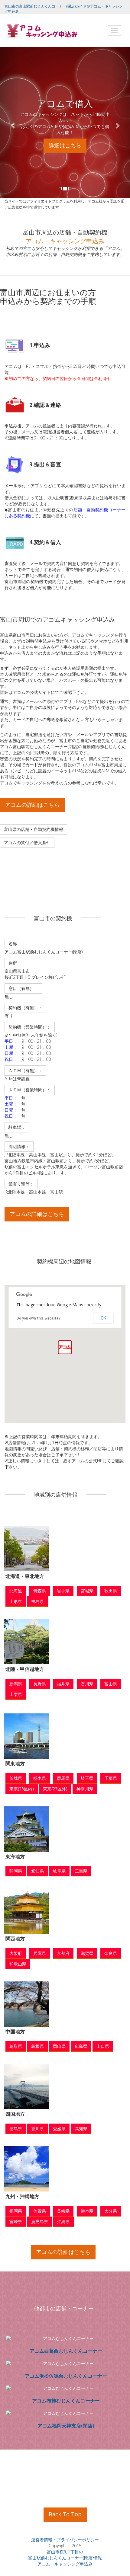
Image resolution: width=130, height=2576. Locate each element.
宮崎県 (16, 2222)
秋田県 (111, 1591)
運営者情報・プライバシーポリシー (65, 2540)
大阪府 (16, 1953)
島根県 (37, 2046)
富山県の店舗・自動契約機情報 (34, 829)
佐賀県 (40, 2211)
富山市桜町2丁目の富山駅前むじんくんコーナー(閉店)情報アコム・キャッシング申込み (65, 2558)
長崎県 (63, 2211)
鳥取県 (16, 2046)
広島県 (81, 2046)
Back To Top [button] (65, 2514)
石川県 (87, 1684)
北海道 (16, 1591)
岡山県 (59, 2046)
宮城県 (87, 1591)
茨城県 (16, 1778)
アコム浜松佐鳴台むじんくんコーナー (66, 2376)
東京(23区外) (55, 1789)
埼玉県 (87, 1778)
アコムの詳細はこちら (32, 805)
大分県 (111, 2211)
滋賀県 (87, 1953)
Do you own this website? (39, 1318)
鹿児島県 (40, 2222)
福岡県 (16, 2211)
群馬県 (63, 1778)
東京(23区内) (22, 1789)
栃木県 (40, 1778)
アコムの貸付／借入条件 (27, 843)
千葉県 (111, 1778)
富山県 (111, 1684)
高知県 (81, 2129)
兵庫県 (40, 1953)
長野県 (40, 1684)
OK (103, 1318)
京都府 (63, 1953)
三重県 (81, 1871)
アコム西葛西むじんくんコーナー (66, 2351)
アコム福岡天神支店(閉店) (66, 2426)
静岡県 (16, 1871)
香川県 (37, 2129)
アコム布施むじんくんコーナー (66, 2401)
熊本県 (87, 2211)
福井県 (63, 1684)
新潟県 (16, 1684)
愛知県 (37, 1871)
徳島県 (16, 2129)
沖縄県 (63, 2222)
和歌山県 (18, 1964)
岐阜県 (59, 1871)
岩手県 (63, 1591)
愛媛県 (59, 2129)
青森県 (40, 1591)
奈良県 (111, 1953)
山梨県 (16, 1694)
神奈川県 (85, 1789)
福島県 (37, 1601)
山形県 (16, 1601)
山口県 (103, 2046)
